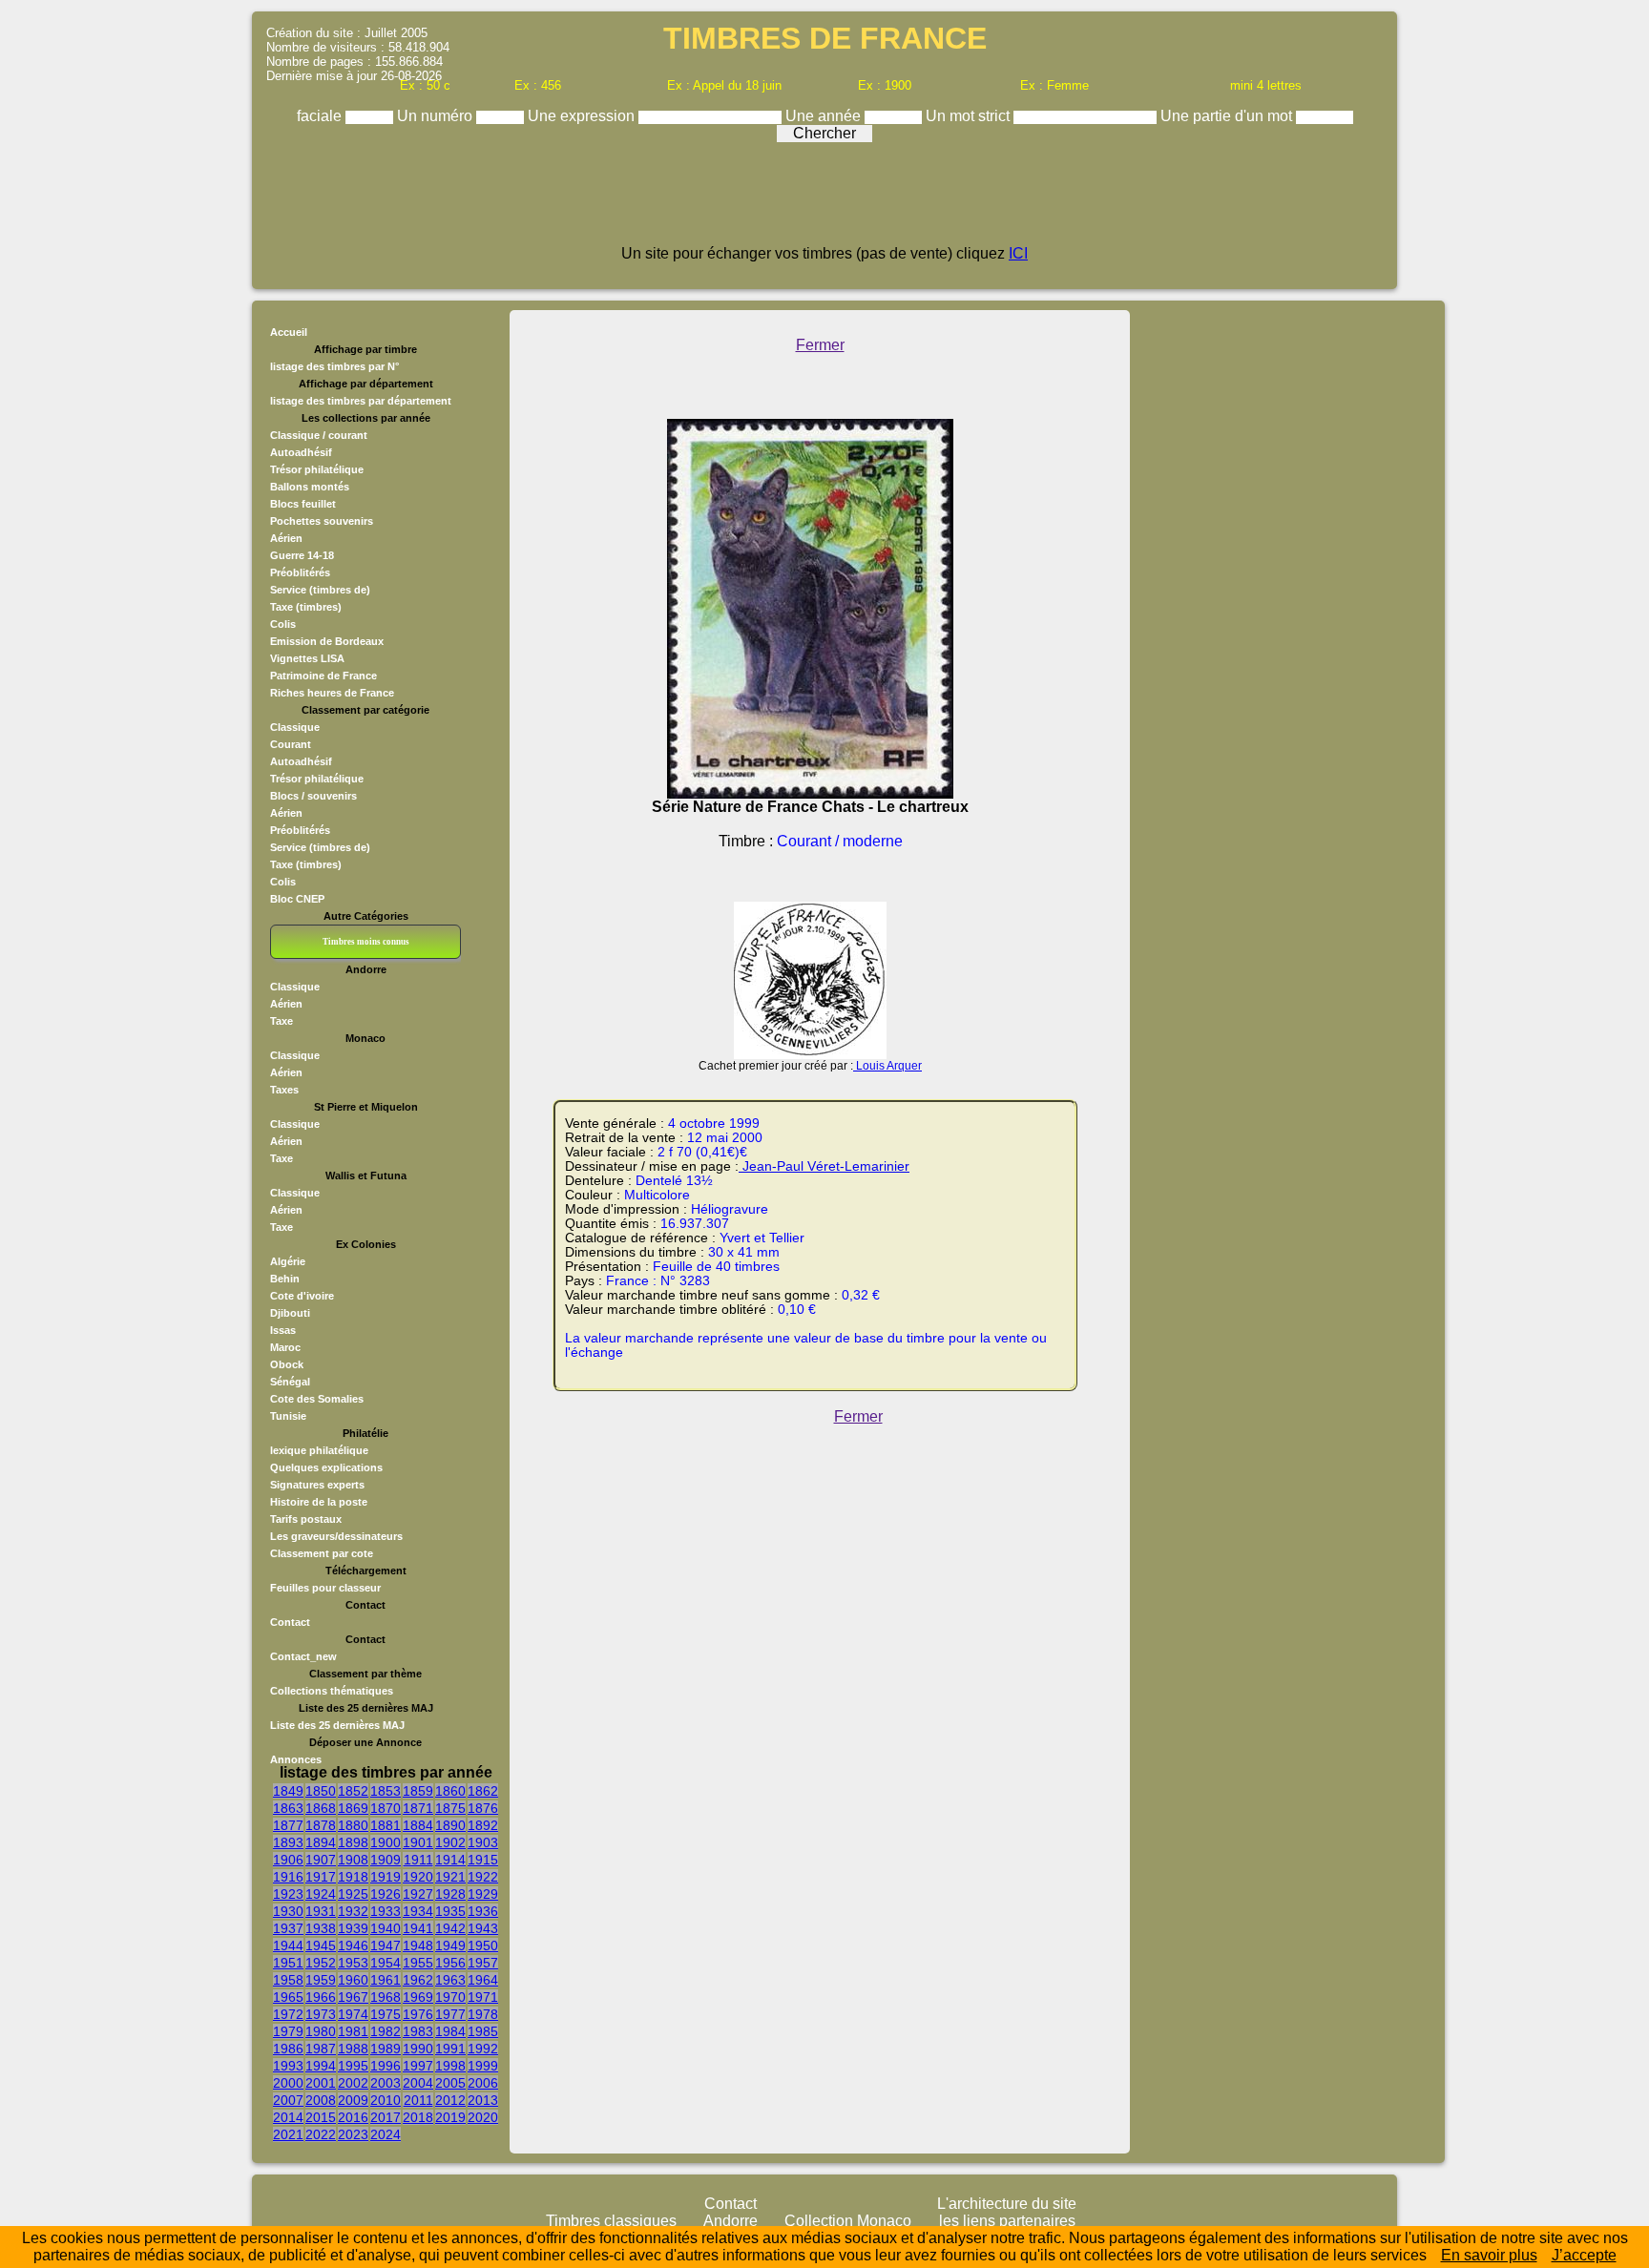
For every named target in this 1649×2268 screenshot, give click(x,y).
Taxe (282, 1021)
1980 (321, 2031)
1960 (353, 1980)
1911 (418, 1860)
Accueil (289, 332)
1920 (418, 1877)
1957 (483, 1963)
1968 (386, 1997)
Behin (285, 1279)
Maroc (285, 1347)
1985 (483, 2031)
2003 (386, 2083)
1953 (353, 1963)
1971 (483, 1997)
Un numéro (437, 116)
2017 (386, 2117)
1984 (450, 2031)
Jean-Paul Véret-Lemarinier (824, 1166)
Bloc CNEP (297, 899)
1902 (450, 1842)
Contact (290, 1622)
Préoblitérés (300, 572)
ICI (1018, 253)
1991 (450, 2049)
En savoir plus (1489, 2255)
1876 (483, 1808)
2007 (288, 2100)
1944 (288, 1945)
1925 (353, 1894)
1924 (321, 1894)
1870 (386, 1808)
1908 (353, 1860)
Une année (825, 116)
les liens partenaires (1007, 2221)
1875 (450, 1808)
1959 (321, 1980)
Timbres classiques (611, 2221)
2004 (418, 2083)
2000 (288, 2083)
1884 (418, 1825)
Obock (287, 1364)
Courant (291, 744)
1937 (288, 1928)
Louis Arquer (887, 1066)
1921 (450, 1877)
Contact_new (303, 1656)
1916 (288, 1877)
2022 (321, 2134)
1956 (450, 1963)
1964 (483, 1980)
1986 (288, 2049)
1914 (450, 1860)
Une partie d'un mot (1228, 116)
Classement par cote (322, 1553)
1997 (418, 2066)
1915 (483, 1860)
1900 (386, 1842)
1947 (386, 1945)
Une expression (583, 116)
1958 (288, 1980)
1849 (288, 1791)
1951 (288, 1963)
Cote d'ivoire (302, 1296)
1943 (483, 1928)
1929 (483, 1894)
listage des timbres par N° (334, 366)
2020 (483, 2117)
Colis (283, 624)
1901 (418, 1842)
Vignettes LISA (307, 658)
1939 (353, 1928)
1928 (450, 1894)
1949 (450, 1945)
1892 (483, 1825)
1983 (418, 2031)
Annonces (296, 1759)
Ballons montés (310, 487)
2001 (321, 2083)
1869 (353, 1808)
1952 (321, 1963)
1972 (288, 2014)
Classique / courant (319, 435)
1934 (418, 1911)
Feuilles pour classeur (325, 1588)
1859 (418, 1791)
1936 (483, 1911)
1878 (321, 1825)
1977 (450, 2014)
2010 (386, 2100)
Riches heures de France (332, 693)
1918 (353, 1877)
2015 (321, 2117)
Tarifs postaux (306, 1519)
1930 (288, 1911)
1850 (321, 1791)
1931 (321, 1911)
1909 (386, 1860)
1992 (483, 2049)
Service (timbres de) (320, 590)
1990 (418, 2049)
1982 (386, 2031)
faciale (321, 116)
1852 (353, 1791)
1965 (288, 1997)
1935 (450, 1911)
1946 (353, 1945)
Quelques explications (326, 1467)
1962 (418, 1980)
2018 (418, 2117)
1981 (353, 2031)
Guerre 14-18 (302, 555)
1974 (353, 2014)
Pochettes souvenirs (322, 521)
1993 (288, 2066)
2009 (353, 2100)
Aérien (286, 538)
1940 (386, 1928)
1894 (321, 1842)
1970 (450, 1997)
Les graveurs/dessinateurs (336, 1536)
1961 (386, 1980)
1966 (321, 1997)
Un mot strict (970, 116)
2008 (321, 2100)
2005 (450, 2083)
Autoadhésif (301, 452)
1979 (288, 2031)
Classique (295, 727)
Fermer (820, 345)
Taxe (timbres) (306, 607)
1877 (288, 1825)
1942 (450, 1928)
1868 (321, 1808)
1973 (321, 2014)
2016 (353, 2117)
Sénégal (290, 1382)
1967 (353, 1997)
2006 (483, 2083)
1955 (418, 1963)
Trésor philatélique (317, 469)
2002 (353, 2083)
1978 (483, 2014)
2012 (450, 2100)
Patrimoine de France (324, 676)
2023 (353, 2134)
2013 (483, 2100)
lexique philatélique (319, 1450)
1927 (418, 1894)
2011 (418, 2100)
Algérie (288, 1261)
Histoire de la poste (319, 1502)
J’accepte (1584, 2255)
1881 (386, 1825)
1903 (483, 1842)
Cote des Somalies (317, 1399)
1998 (450, 2066)
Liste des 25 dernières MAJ (337, 1725)
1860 (450, 1791)
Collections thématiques (332, 1691)
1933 (386, 1911)
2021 (288, 2134)
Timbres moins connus (366, 942)
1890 (450, 1825)
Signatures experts (317, 1485)
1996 (386, 2066)
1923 (288, 1894)
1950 (483, 1945)
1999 (483, 2066)
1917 (321, 1877)
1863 (288, 1808)
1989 (386, 2049)
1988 (353, 2049)
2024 (386, 2134)
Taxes (284, 1090)
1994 (321, 2066)
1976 (418, 2014)
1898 (353, 1842)
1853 (386, 1791)
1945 (321, 1945)
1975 (386, 2014)
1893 (288, 1842)
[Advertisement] (824, 202)
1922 (483, 1877)
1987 (321, 2049)
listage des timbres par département (361, 401)
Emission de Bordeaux (327, 641)
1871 (418, 1808)
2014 (288, 2117)
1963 (450, 1980)
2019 (450, 2117)
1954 (386, 1963)
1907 (321, 1860)
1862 (483, 1791)
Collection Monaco (848, 2221)
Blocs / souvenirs (313, 796)
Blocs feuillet (303, 504)
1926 (386, 1894)
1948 (418, 1945)
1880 (353, 1825)
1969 (418, 1997)
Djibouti (290, 1313)
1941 (418, 1928)
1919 (386, 1877)
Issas (283, 1330)
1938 (321, 1928)
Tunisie (288, 1416)
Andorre (731, 2221)
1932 (353, 1911)
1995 (353, 2066)
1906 (288, 1860)
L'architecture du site (1007, 2204)
